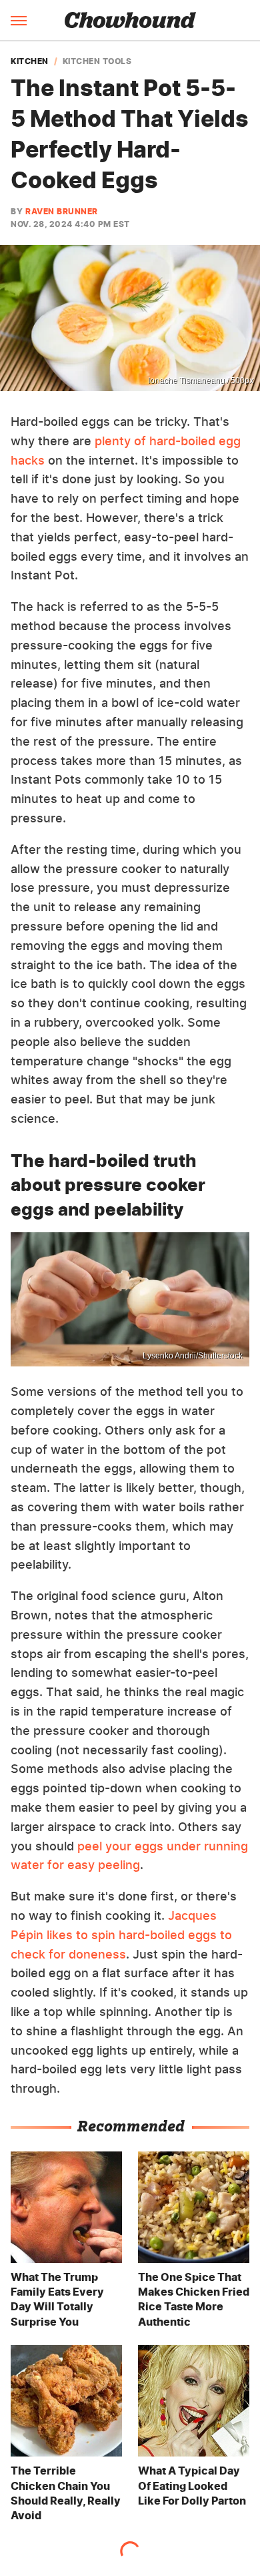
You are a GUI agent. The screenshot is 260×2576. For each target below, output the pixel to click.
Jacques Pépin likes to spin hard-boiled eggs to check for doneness (121, 1935)
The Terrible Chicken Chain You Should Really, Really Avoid (66, 2493)
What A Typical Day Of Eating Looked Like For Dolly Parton (192, 2486)
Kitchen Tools (97, 61)
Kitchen (30, 61)
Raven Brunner (62, 211)
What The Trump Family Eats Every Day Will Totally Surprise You (57, 2299)
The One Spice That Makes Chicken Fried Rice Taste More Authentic (194, 2299)
